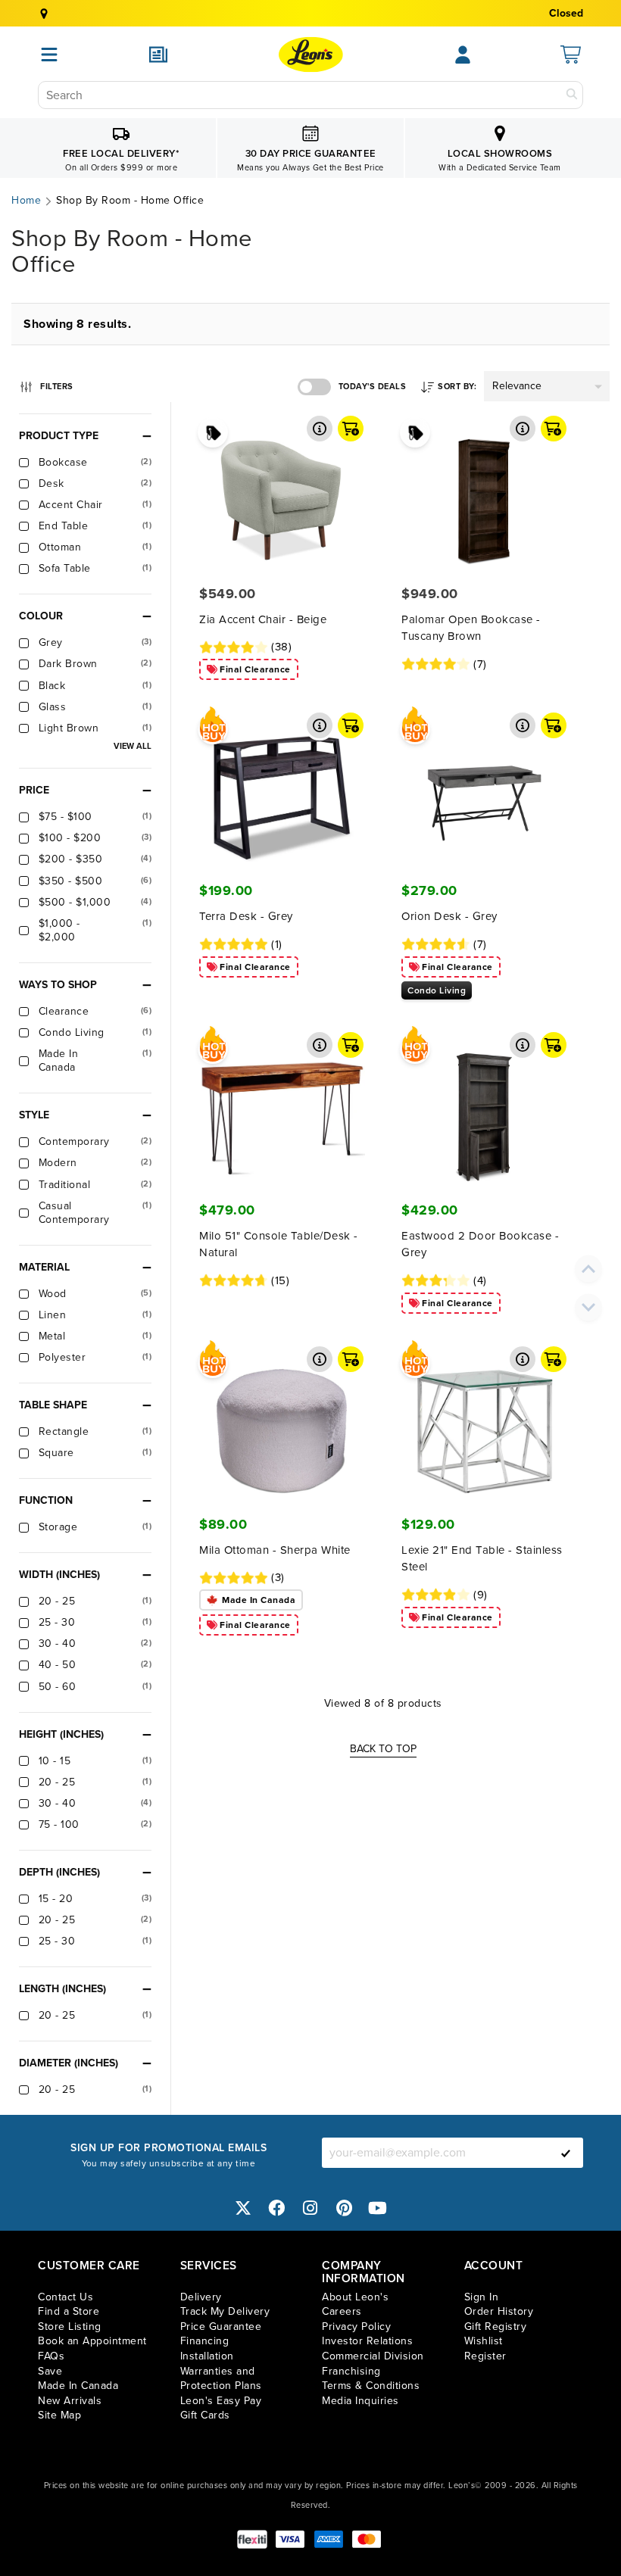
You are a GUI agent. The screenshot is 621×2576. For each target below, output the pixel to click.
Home (26, 201)
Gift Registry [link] (496, 2327)
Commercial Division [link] (373, 2356)
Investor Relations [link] (367, 2341)
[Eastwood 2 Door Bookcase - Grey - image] (484, 1106)
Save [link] (50, 2371)
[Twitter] (243, 2208)
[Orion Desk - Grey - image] (484, 786)
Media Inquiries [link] (360, 2401)
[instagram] (310, 2208)
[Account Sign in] (463, 55)
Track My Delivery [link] (225, 2311)
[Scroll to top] (588, 1269)
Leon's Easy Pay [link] (221, 2401)
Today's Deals (373, 387)
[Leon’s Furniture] (311, 55)
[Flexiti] (252, 2539)
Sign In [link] (482, 2297)
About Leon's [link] (355, 2297)
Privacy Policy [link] (356, 2327)
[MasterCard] (367, 2539)
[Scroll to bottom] (588, 1308)
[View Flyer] (158, 55)
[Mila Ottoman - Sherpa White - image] (282, 1420)
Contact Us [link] (66, 2297)
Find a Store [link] (69, 2311)
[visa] (290, 2539)
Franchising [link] (351, 2371)
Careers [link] (342, 2311)
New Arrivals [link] (70, 2401)
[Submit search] (572, 95)
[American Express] (329, 2539)
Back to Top (383, 1749)
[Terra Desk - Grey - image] (282, 786)
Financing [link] (205, 2341)
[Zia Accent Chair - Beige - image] (282, 489)
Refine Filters (56, 384)
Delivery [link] (201, 2297)
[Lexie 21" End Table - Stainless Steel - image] (484, 1420)
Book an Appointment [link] (92, 2341)
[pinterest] (345, 2208)
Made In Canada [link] (78, 2386)
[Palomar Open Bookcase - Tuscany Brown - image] (484, 489)
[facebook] (277, 2208)
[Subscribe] (566, 2153)
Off (314, 387)
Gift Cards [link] (205, 2415)
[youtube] (378, 2208)
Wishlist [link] (484, 2341)
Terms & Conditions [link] (371, 2386)
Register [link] (485, 2356)
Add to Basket (351, 429)
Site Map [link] (59, 2415)
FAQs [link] (51, 2356)
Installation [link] (207, 2356)
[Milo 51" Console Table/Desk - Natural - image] (282, 1106)
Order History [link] (499, 2311)
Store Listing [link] (70, 2327)
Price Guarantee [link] (221, 2327)
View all (133, 746)
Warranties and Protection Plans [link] (221, 2379)
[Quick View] (320, 429)
